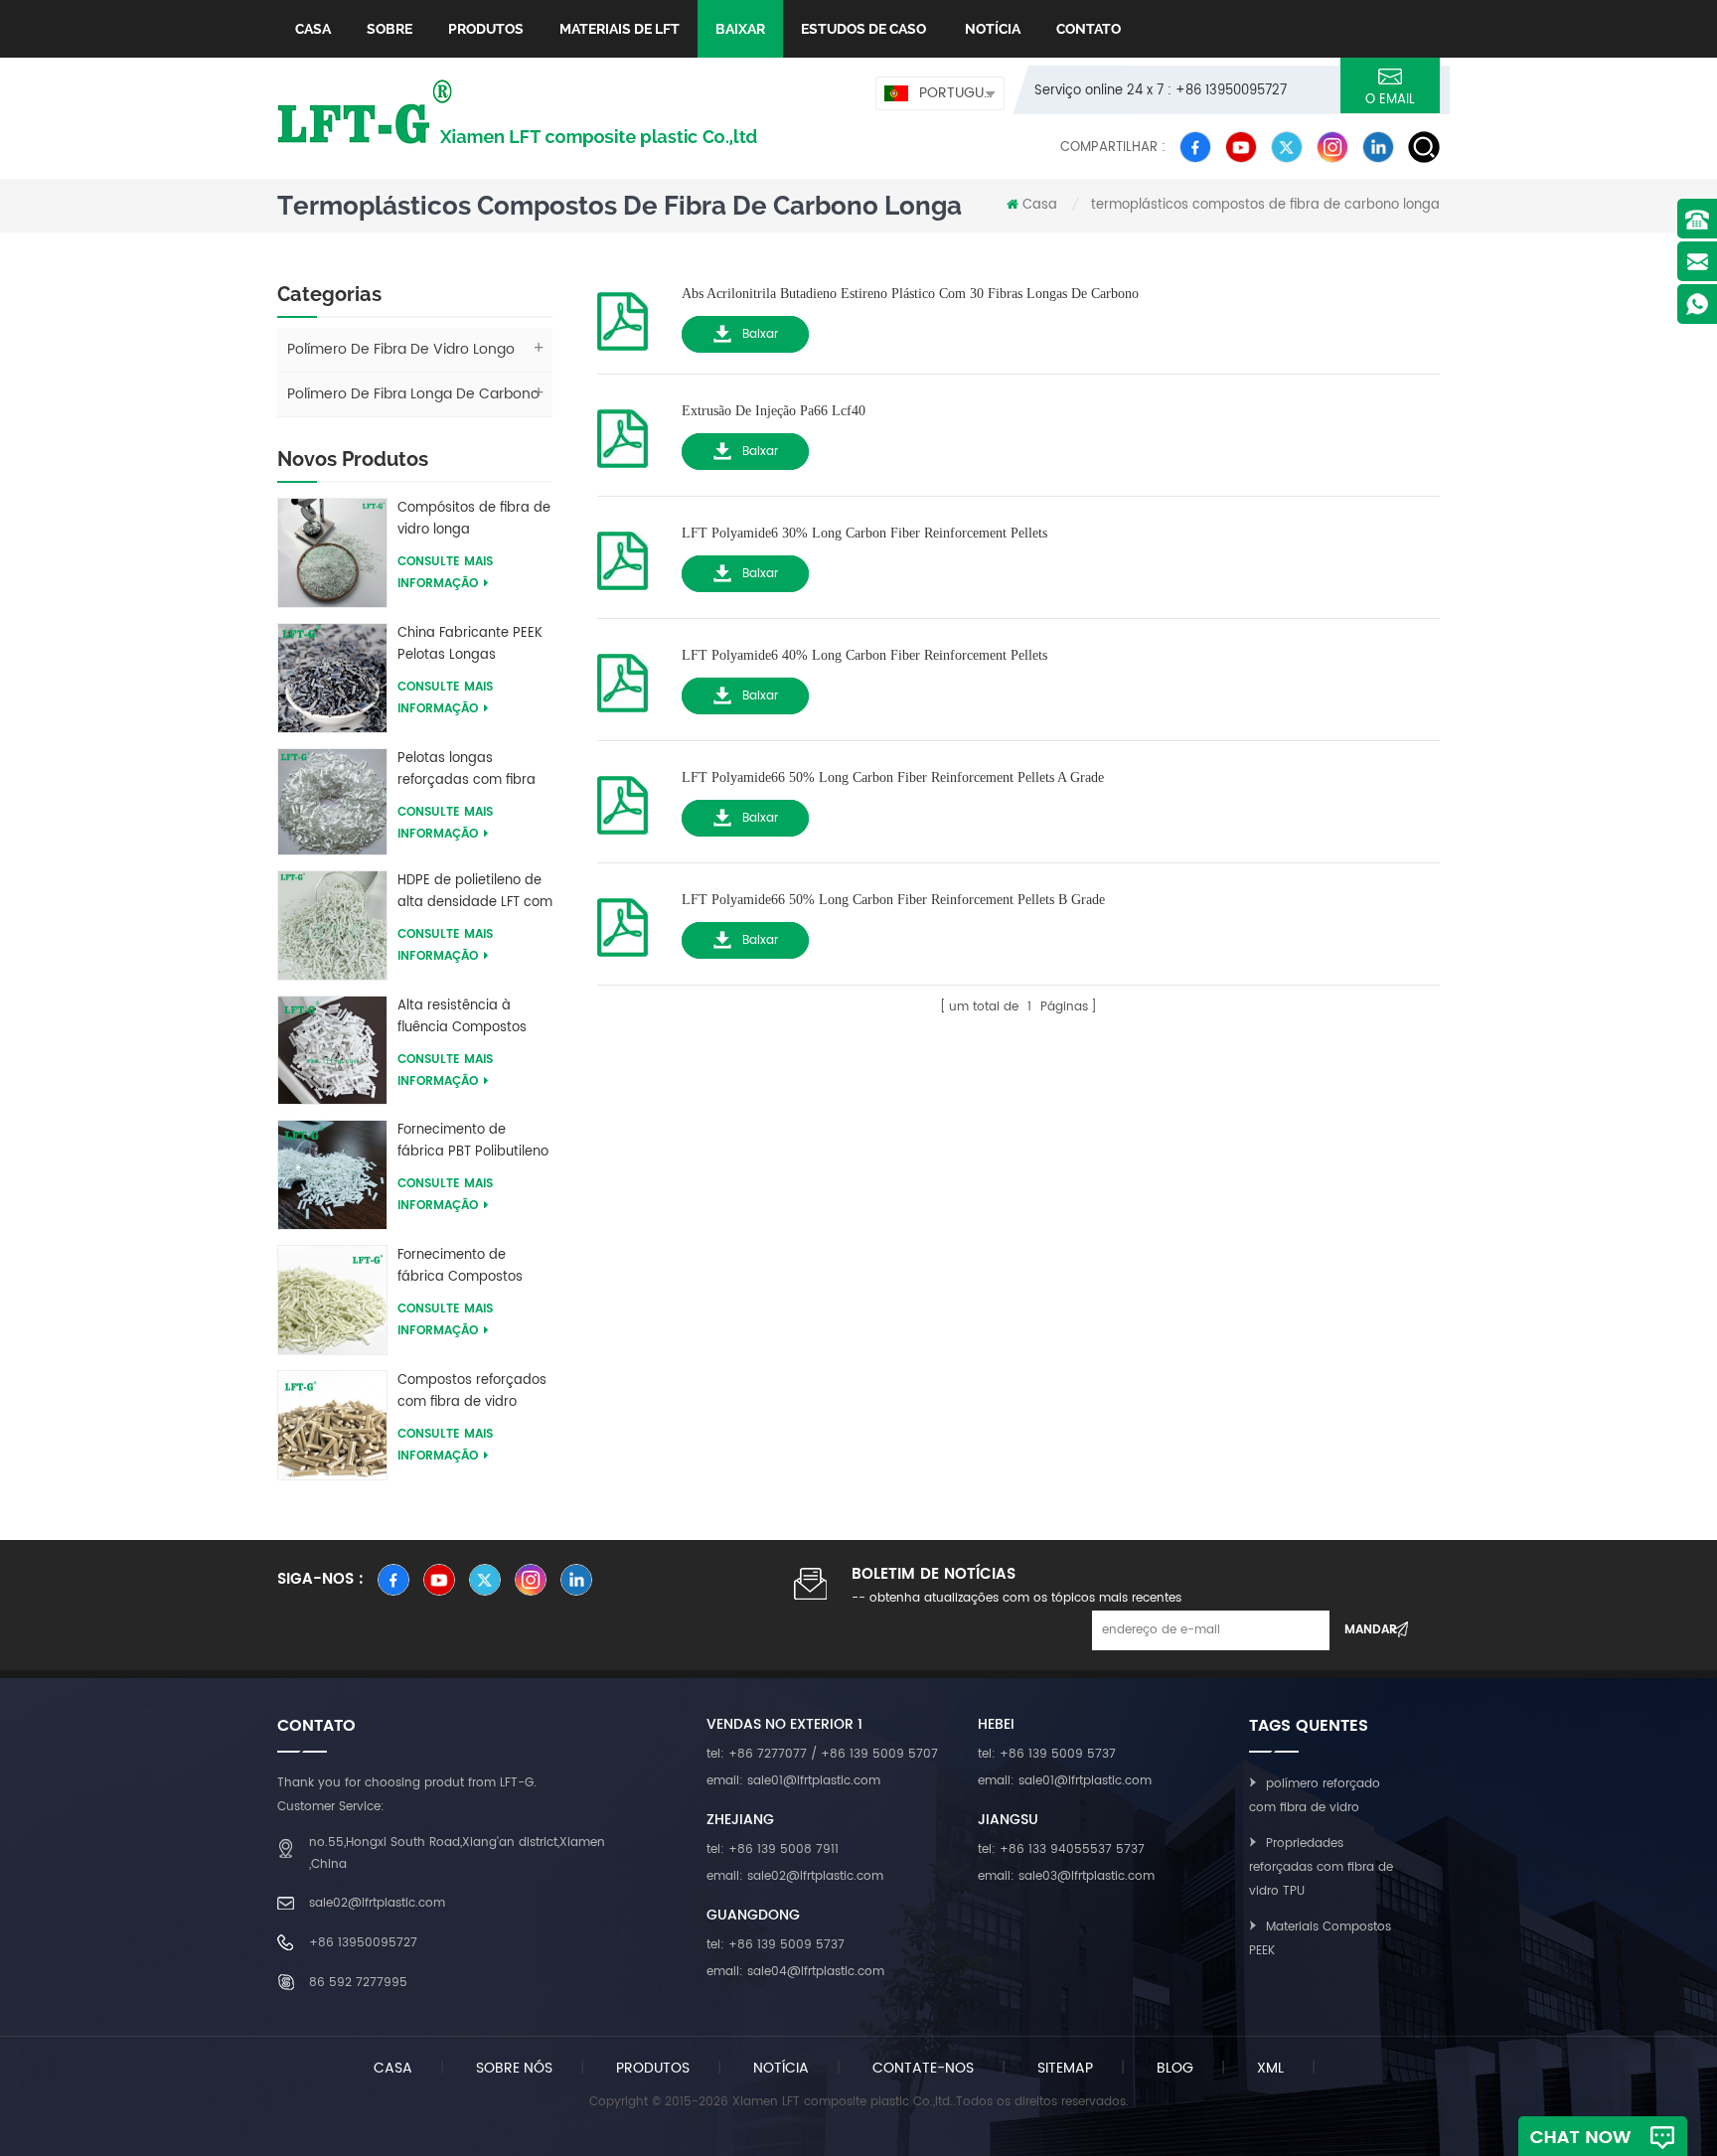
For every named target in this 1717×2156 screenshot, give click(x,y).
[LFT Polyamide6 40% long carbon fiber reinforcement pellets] (623, 677)
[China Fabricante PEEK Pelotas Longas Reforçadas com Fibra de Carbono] (332, 677)
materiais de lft (620, 29)
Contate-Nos (923, 2068)
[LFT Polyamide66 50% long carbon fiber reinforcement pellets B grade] (623, 922)
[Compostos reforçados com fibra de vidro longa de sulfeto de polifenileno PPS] (332, 1424)
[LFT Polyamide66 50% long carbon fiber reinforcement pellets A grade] (623, 799)
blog (1175, 2068)
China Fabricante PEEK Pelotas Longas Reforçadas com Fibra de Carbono (470, 645)
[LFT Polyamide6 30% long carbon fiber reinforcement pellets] (623, 555)
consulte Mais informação (445, 573)
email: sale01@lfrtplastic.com (793, 1781)
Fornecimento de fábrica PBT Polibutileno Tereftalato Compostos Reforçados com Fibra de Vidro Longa (473, 1142)
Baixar (760, 334)
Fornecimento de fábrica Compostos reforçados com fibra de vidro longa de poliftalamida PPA (466, 1267)
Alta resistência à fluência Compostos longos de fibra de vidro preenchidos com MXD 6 (474, 1017)
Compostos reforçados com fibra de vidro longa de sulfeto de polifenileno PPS (472, 1392)
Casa (313, 29)
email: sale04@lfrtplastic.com (795, 1972)
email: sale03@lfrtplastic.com (1066, 1876)
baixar (740, 29)
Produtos (486, 29)
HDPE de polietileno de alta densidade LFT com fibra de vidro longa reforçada (475, 892)
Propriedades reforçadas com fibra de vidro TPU (1321, 1867)
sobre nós (514, 2068)
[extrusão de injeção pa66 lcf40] (623, 433)
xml (1270, 2068)
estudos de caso (863, 29)
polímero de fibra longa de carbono (413, 394)
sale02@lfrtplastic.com (377, 1903)
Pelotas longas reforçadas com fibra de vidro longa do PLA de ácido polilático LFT (469, 770)
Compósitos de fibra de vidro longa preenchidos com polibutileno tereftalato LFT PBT (474, 520)
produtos (653, 2068)
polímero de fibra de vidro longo (401, 349)
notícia (991, 29)
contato (1089, 29)
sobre (390, 29)
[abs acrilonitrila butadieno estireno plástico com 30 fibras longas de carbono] (623, 315)
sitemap (1065, 2068)
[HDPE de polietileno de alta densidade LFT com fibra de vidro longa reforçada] (332, 924)
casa (393, 2068)
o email (1390, 100)
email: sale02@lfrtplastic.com (795, 1876)
